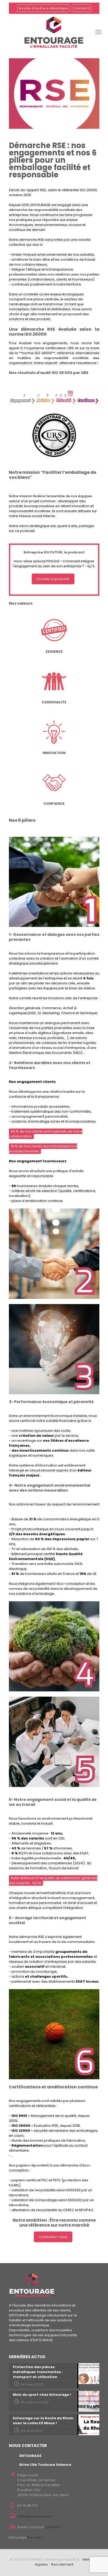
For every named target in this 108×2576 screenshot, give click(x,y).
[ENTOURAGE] (54, 32)
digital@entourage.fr (35, 2516)
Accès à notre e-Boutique (43, 8)
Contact (81, 8)
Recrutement (62, 2564)
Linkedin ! (53, 2527)
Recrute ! (35, 2537)
